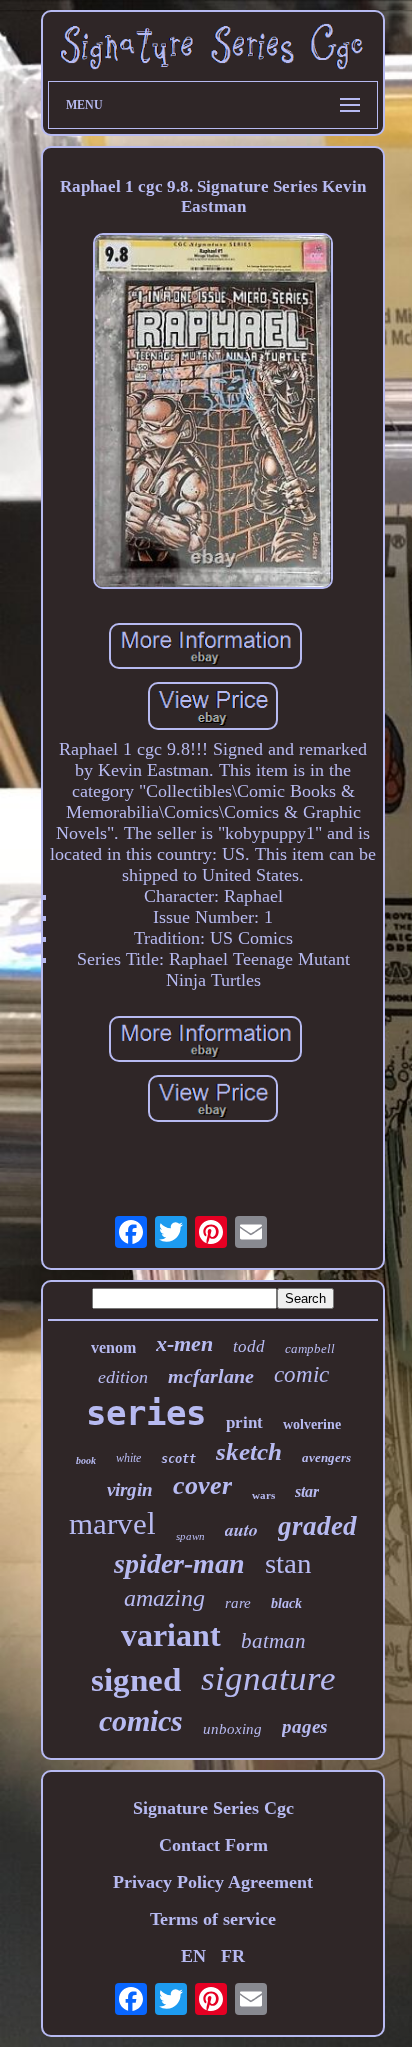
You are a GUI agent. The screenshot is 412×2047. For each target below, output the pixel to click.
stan (288, 1563)
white (128, 1458)
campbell (310, 1348)
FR (233, 1956)
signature (268, 1678)
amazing (164, 1598)
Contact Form (213, 1845)
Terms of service (213, 1919)
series (146, 1413)
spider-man (179, 1563)
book (86, 1460)
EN (193, 1956)
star (307, 1491)
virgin (130, 1489)
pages (304, 1726)
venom (113, 1347)
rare (238, 1603)
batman (273, 1641)
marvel (112, 1523)
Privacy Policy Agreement (213, 1882)
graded (317, 1526)
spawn (190, 1536)
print (244, 1422)
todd (249, 1346)
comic (301, 1374)
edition (123, 1377)
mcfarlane (211, 1376)
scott (178, 1459)
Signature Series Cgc (213, 1808)
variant (171, 1635)
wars (263, 1495)
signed (136, 1680)
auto (241, 1529)
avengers (326, 1457)
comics (141, 1720)
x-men (184, 1343)
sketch (249, 1451)
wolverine (312, 1424)
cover (202, 1485)
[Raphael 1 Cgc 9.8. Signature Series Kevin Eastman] (213, 414)
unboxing (232, 1729)
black (286, 1603)
